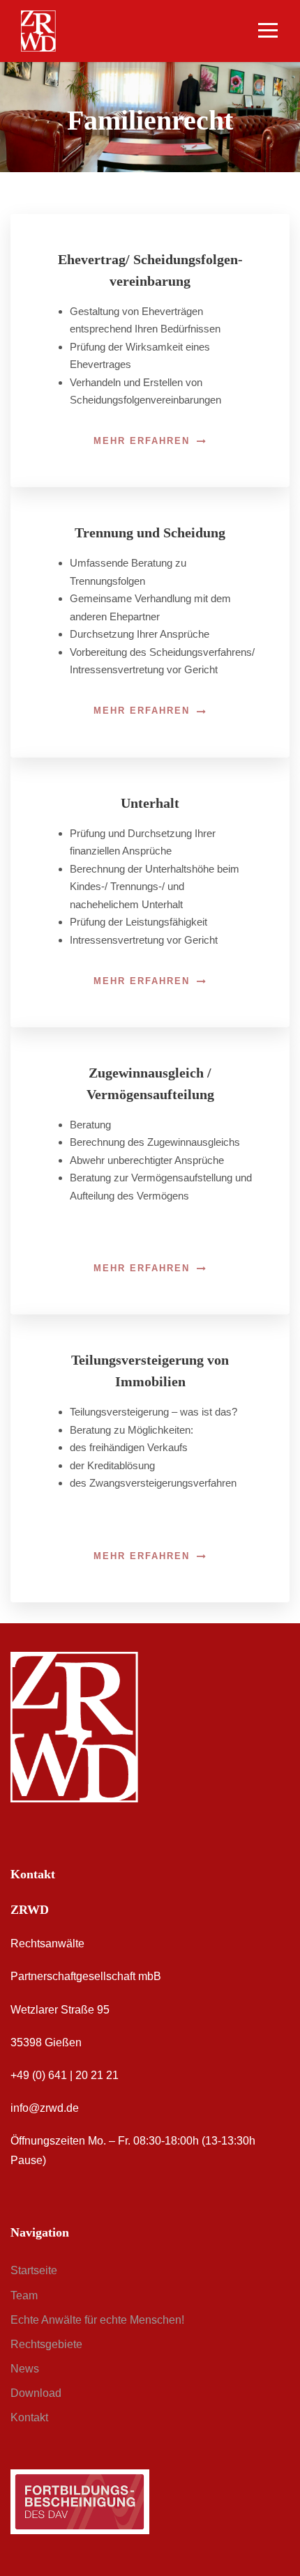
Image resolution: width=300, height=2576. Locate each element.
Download (36, 2393)
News (25, 2369)
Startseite (34, 2270)
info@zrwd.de (45, 2108)
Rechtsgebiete (46, 2344)
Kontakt (29, 2417)
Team (24, 2295)
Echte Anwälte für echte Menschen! (97, 2320)
